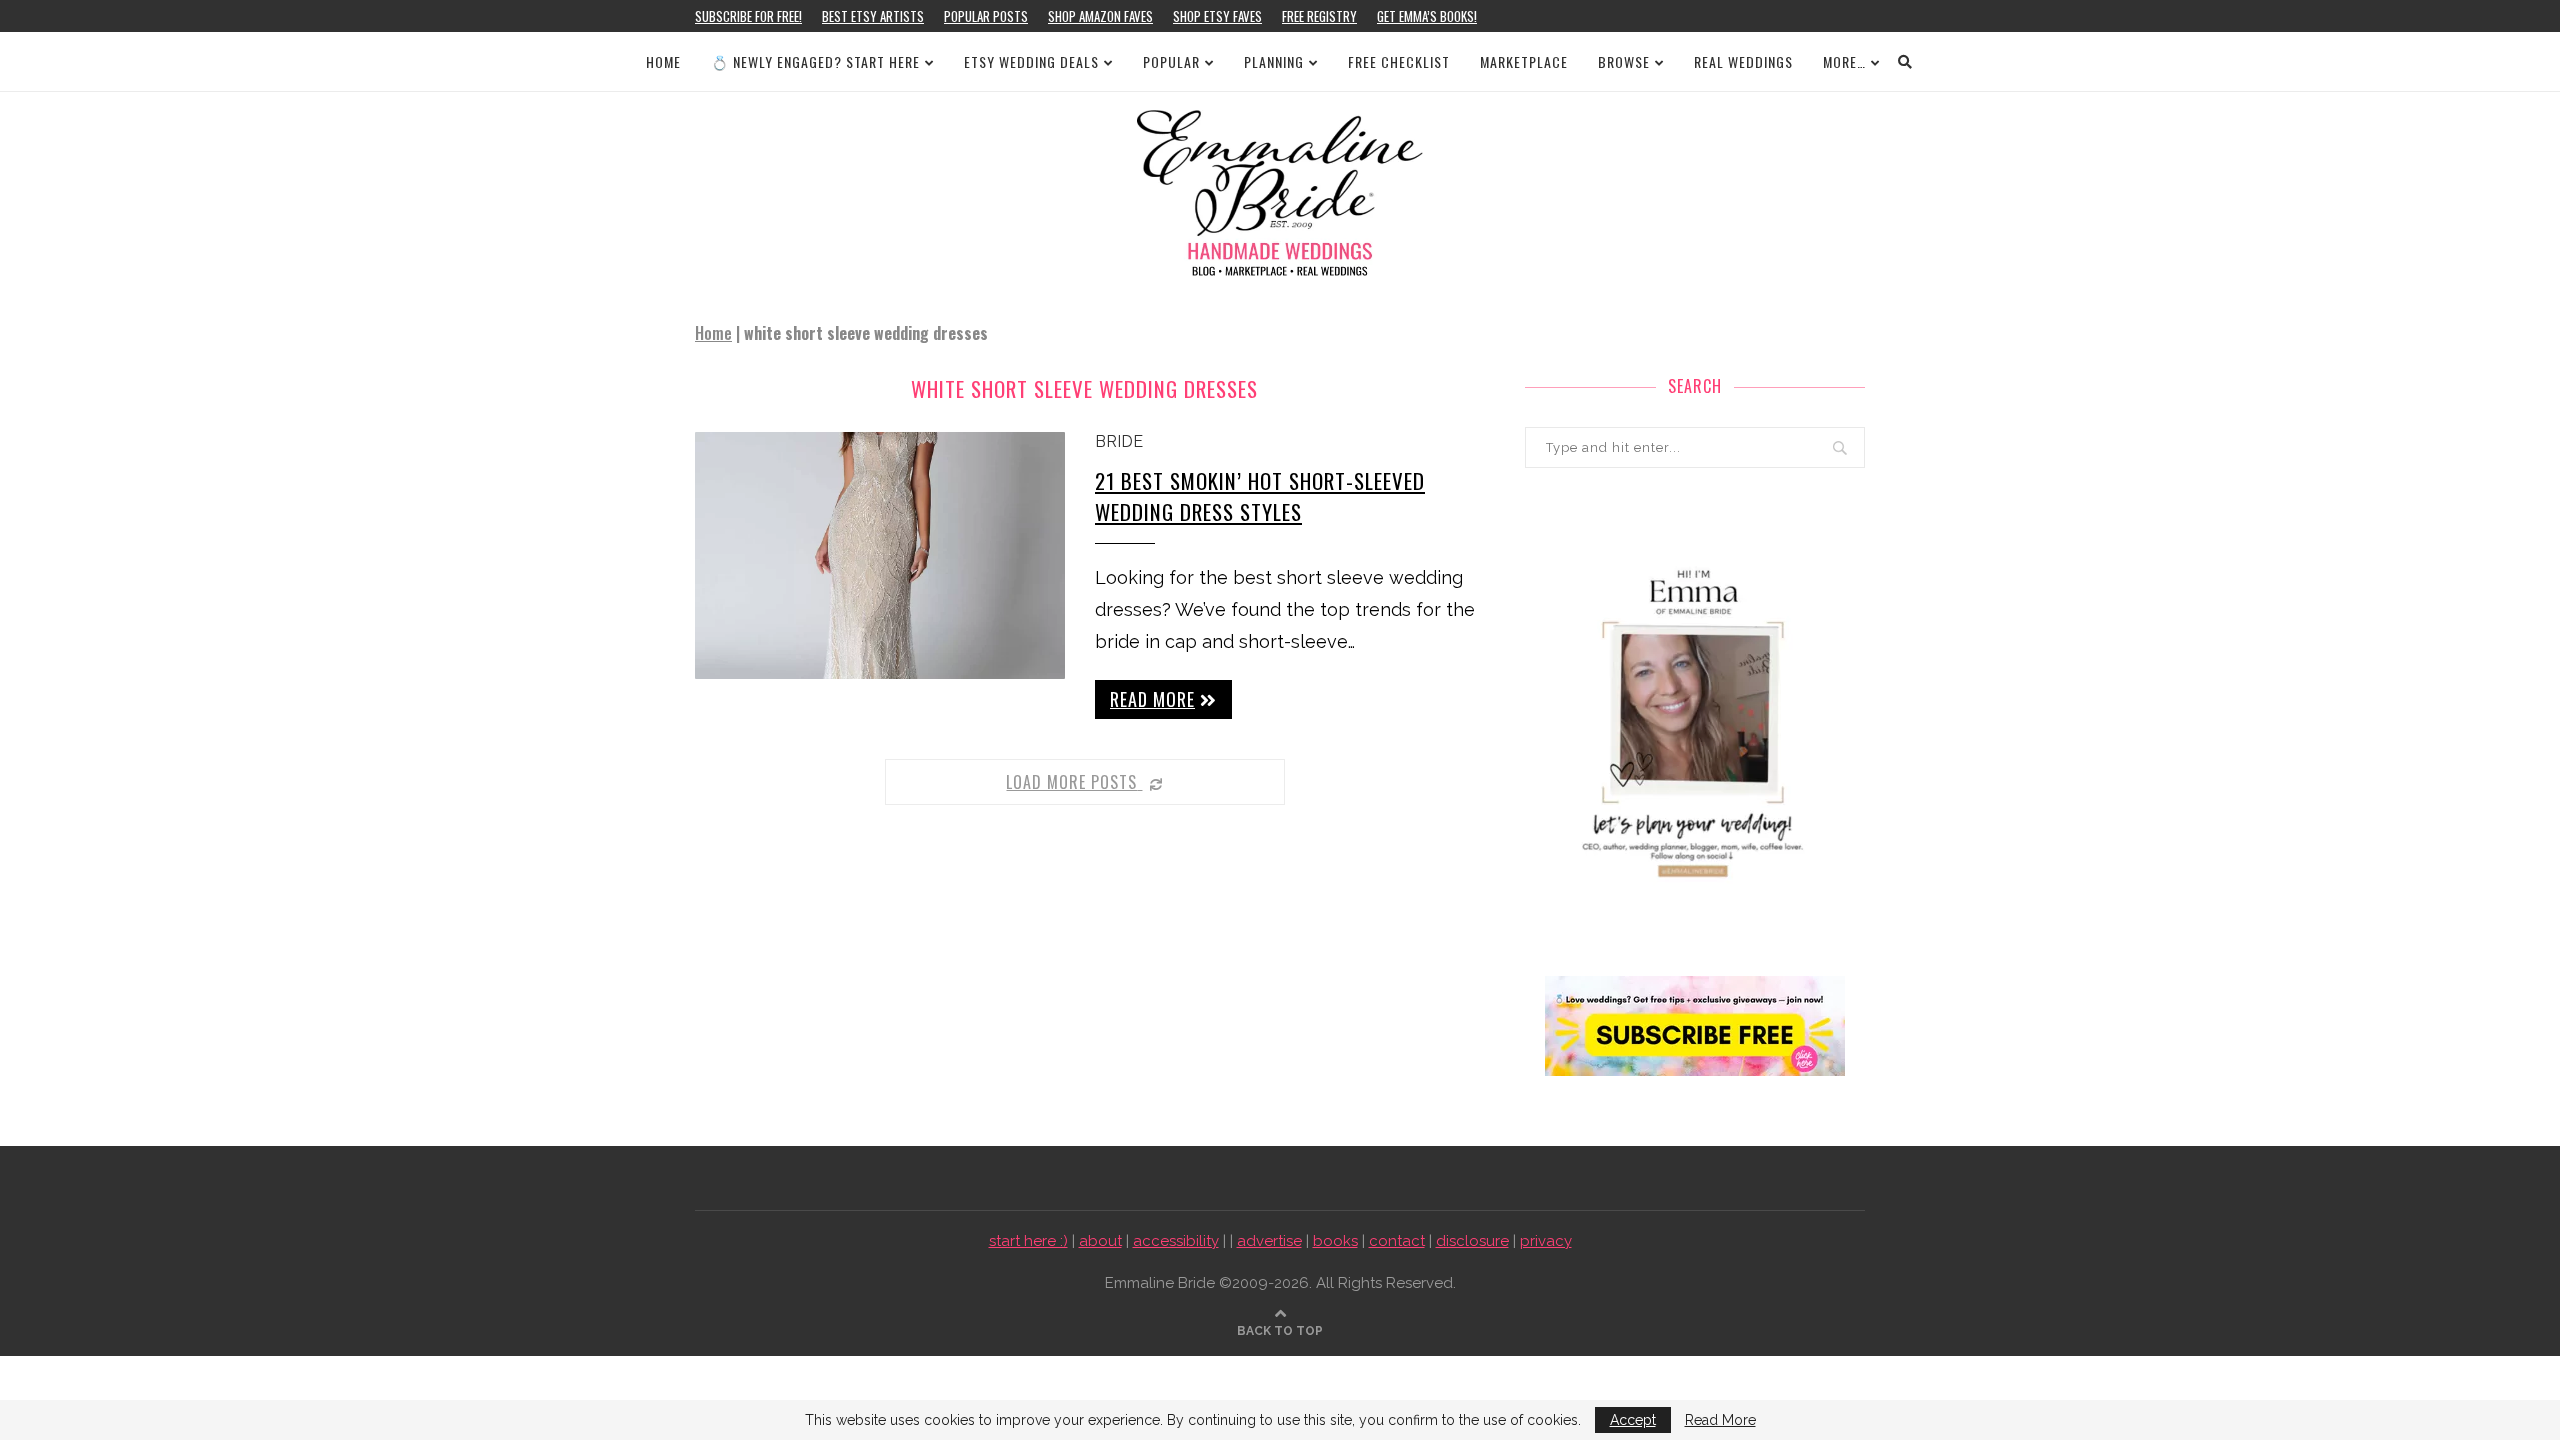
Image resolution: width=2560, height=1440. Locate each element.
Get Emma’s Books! (1427, 16)
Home (663, 61)
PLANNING (1274, 61)
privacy (1546, 1241)
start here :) (1028, 1241)
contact (1397, 1241)
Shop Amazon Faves (1100, 16)
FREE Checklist (1399, 61)
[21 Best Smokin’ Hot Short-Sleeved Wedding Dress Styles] (880, 555)
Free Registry (1319, 16)
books (1335, 1241)
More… (1844, 61)
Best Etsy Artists (873, 16)
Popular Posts (986, 16)
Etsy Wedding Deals (1031, 61)
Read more (1152, 699)
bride (1119, 441)
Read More (1720, 1420)
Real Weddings (1743, 61)
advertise (1269, 1241)
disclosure (1472, 1241)
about (1100, 1241)
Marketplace (1524, 61)
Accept (1633, 1420)
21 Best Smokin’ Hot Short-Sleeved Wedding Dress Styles (1260, 496)
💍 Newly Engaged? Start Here (815, 61)
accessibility (1176, 1241)
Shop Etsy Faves (1217, 16)
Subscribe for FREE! (748, 16)
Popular (1171, 61)
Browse (1624, 61)
